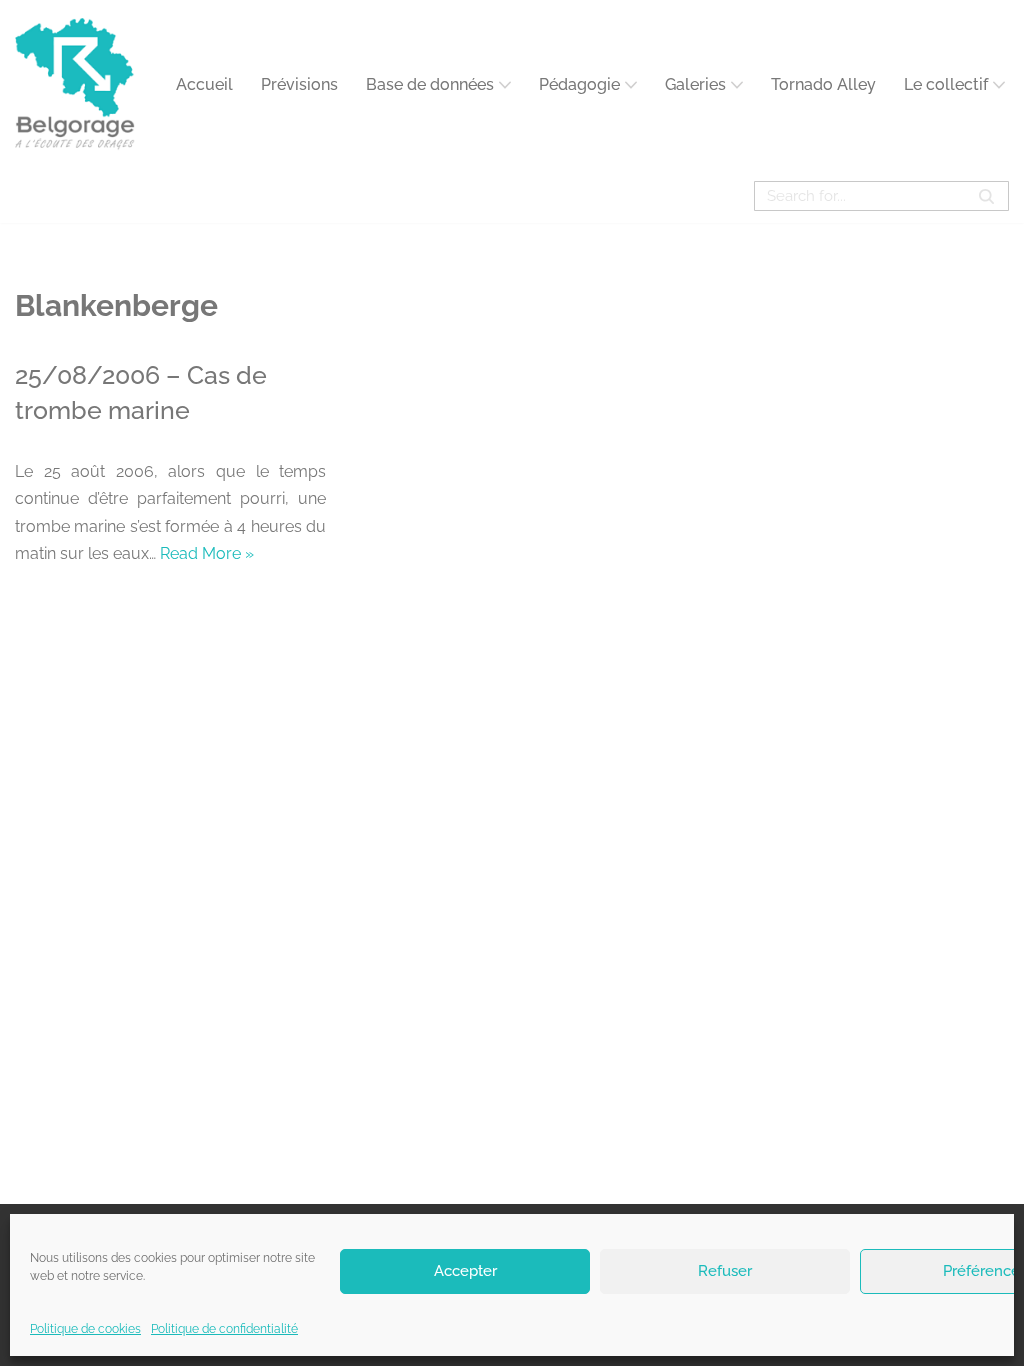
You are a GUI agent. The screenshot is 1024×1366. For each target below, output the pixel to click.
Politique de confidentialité (224, 1329)
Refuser (725, 1271)
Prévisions (299, 84)
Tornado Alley (823, 84)
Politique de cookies (85, 1329)
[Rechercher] (986, 196)
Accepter (465, 1271)
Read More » (207, 553)
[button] (505, 85)
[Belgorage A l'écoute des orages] (75, 84)
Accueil (204, 84)
